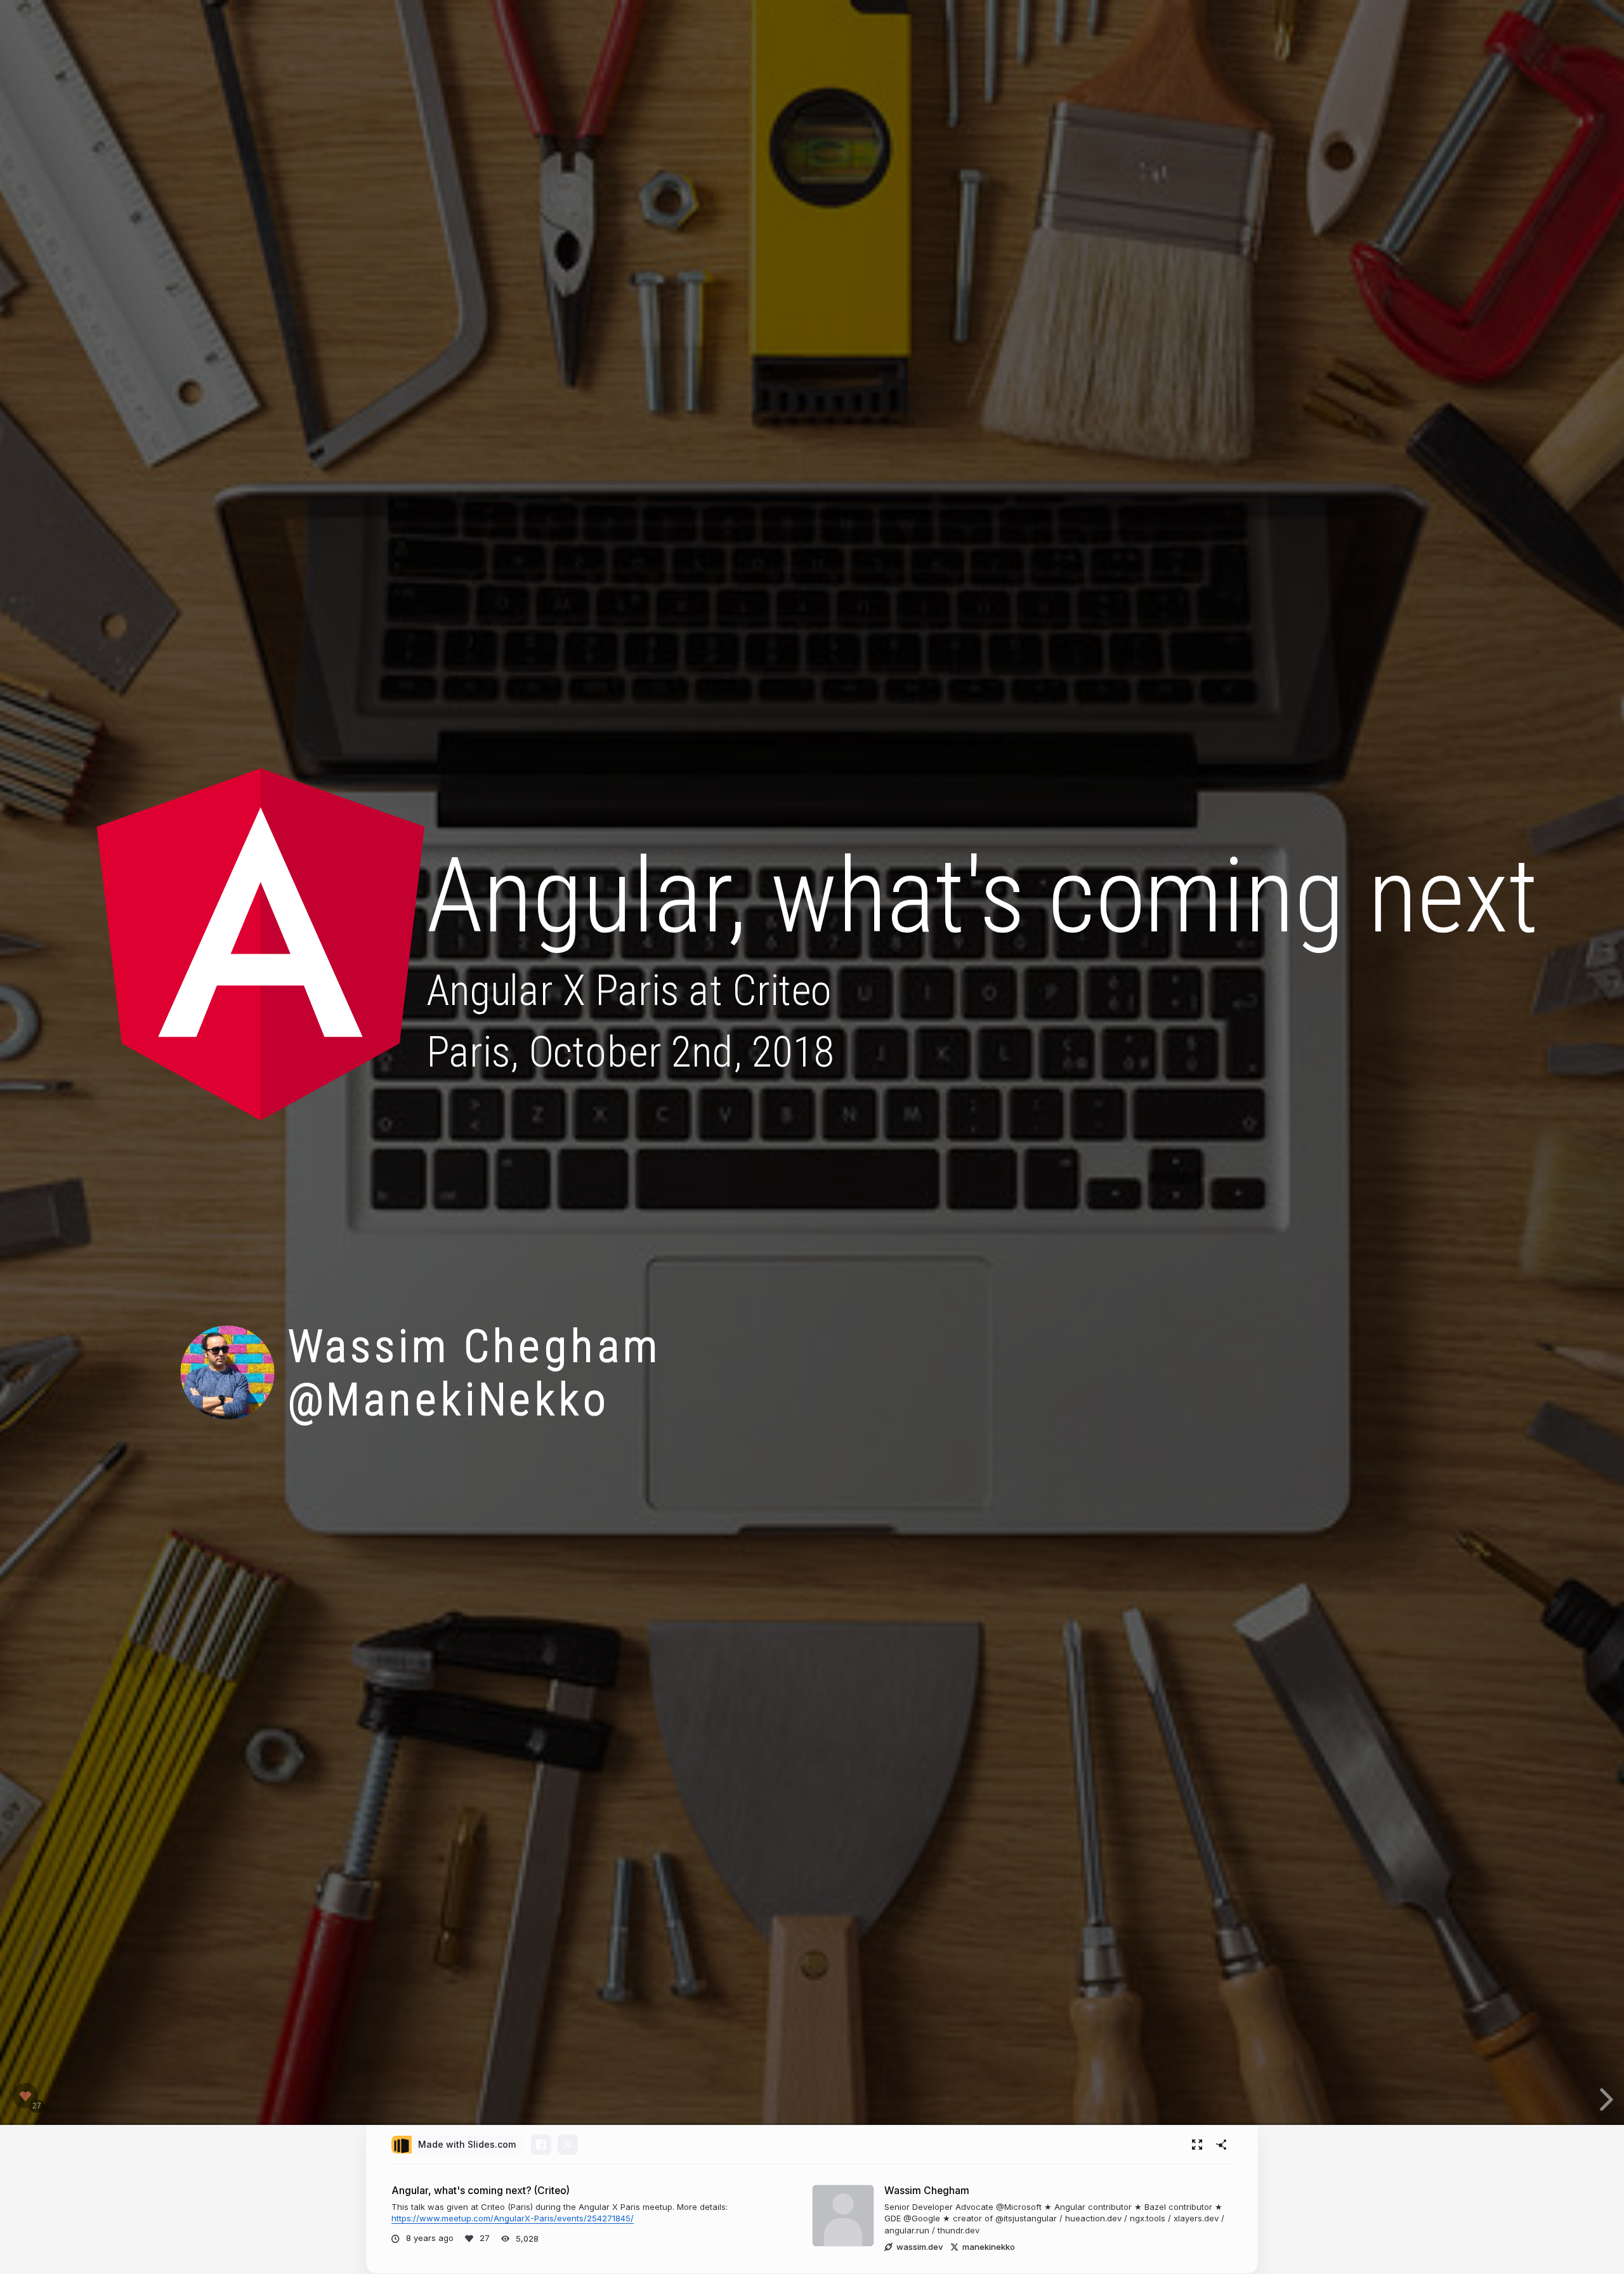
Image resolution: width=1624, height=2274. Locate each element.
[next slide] (1604, 2100)
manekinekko (989, 2247)
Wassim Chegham (927, 2191)
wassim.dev (920, 2247)
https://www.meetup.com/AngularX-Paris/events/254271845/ (513, 2218)
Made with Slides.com (467, 2144)
